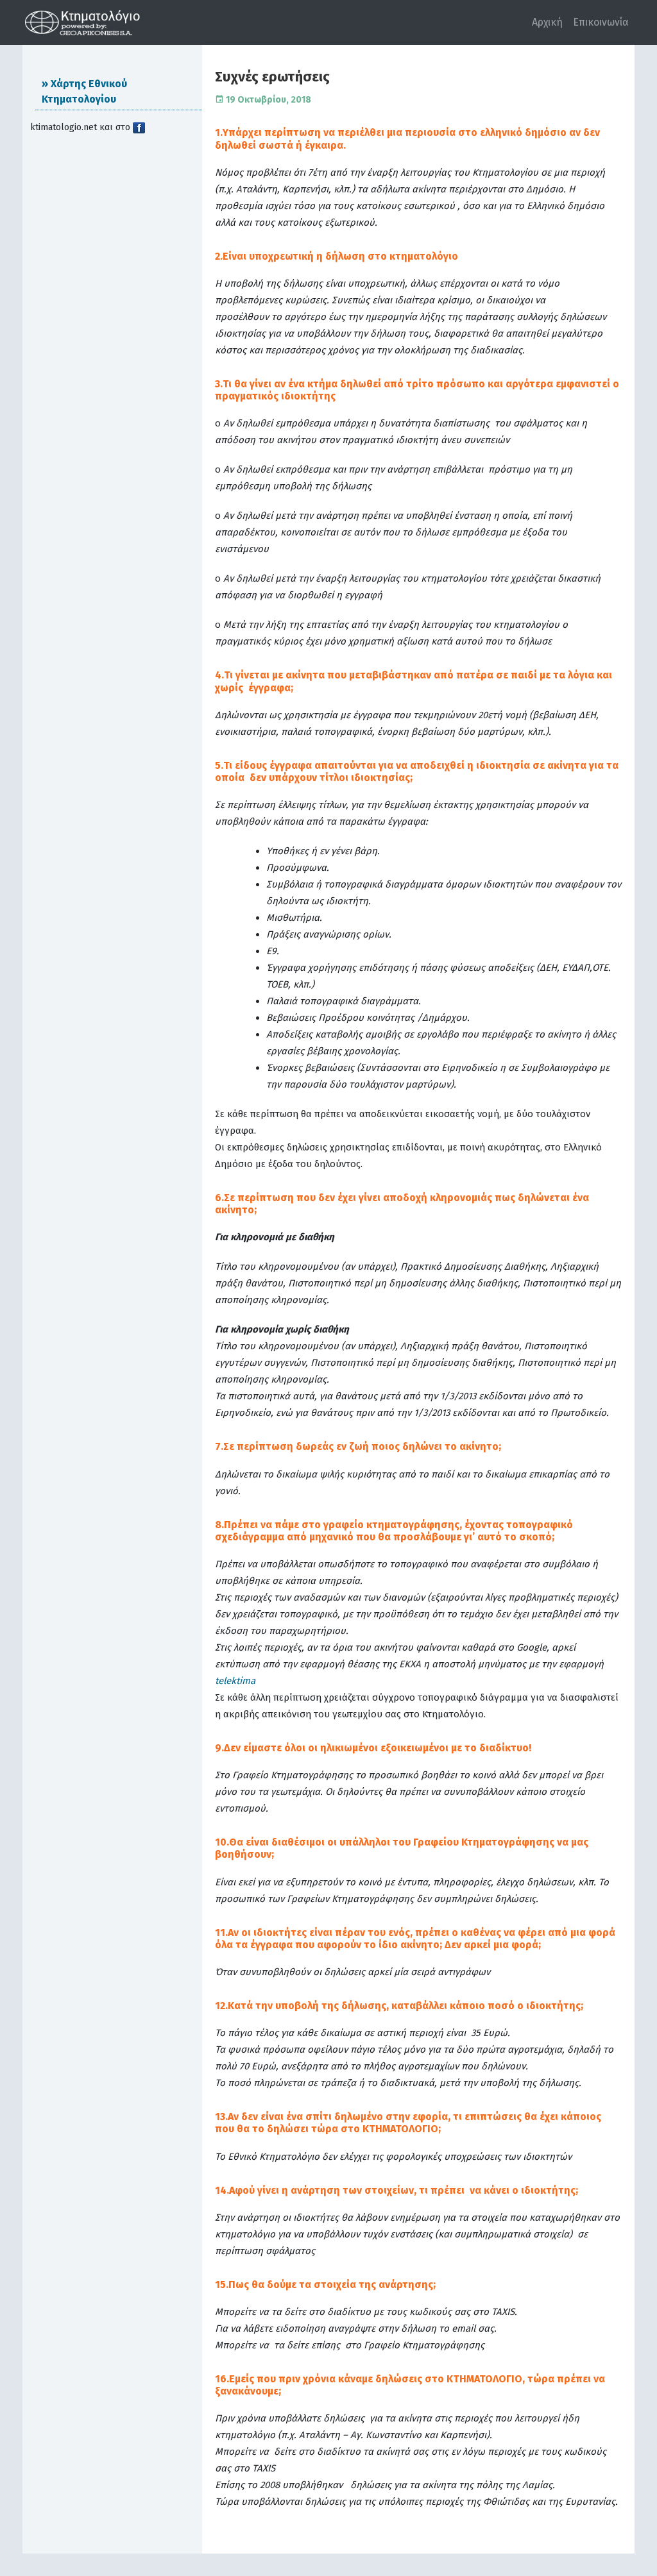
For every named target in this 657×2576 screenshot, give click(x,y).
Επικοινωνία (601, 22)
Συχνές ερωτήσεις (272, 77)
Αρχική (547, 22)
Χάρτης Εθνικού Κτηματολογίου (84, 91)
